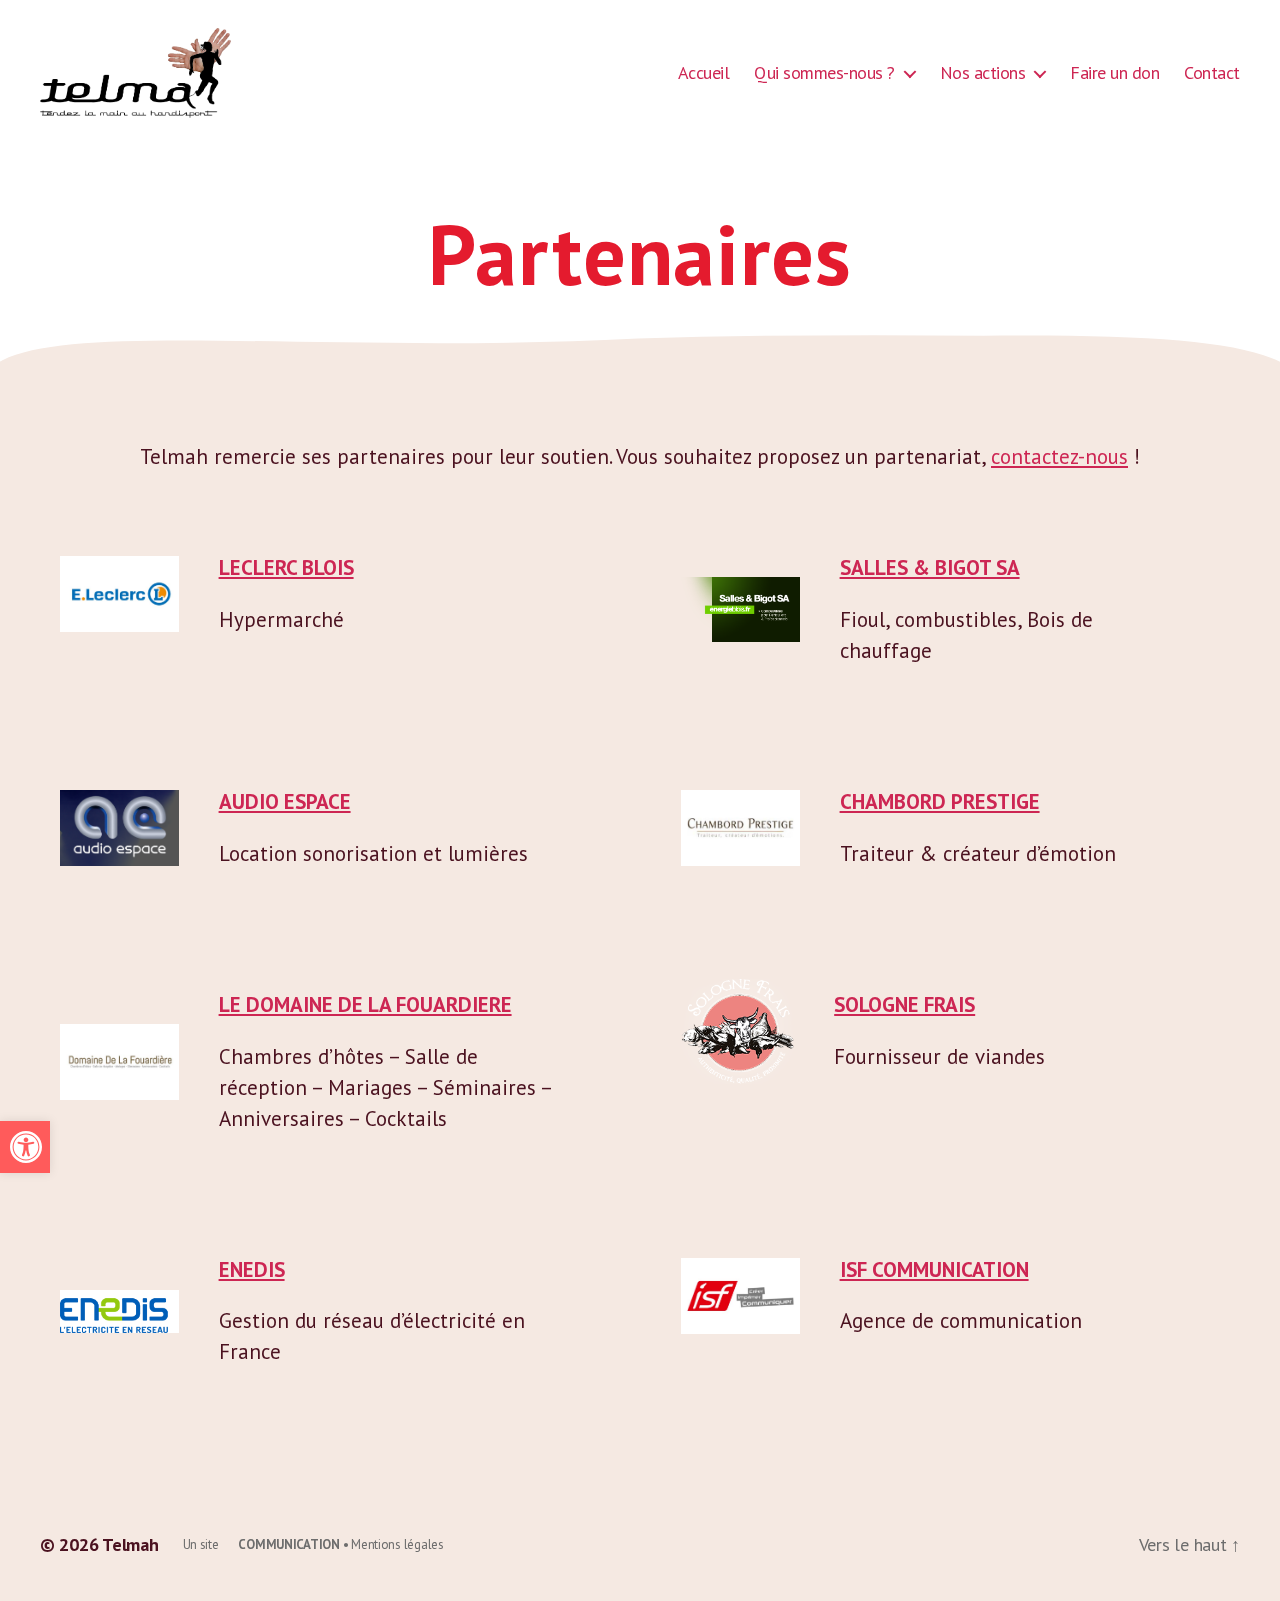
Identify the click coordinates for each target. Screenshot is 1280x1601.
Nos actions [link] (983, 73)
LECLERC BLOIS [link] (286, 567)
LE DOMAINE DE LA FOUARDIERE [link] (365, 1004)
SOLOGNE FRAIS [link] (904, 1004)
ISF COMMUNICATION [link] (934, 1269)
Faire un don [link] (1114, 73)
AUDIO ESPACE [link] (285, 801)
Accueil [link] (704, 73)
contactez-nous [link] (1059, 456)
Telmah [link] (130, 1544)
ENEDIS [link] (252, 1269)
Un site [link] (261, 1544)
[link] (25, 1147)
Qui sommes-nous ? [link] (824, 73)
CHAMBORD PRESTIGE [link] (940, 801)
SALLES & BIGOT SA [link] (930, 567)
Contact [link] (1212, 73)
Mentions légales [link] (397, 1544)
